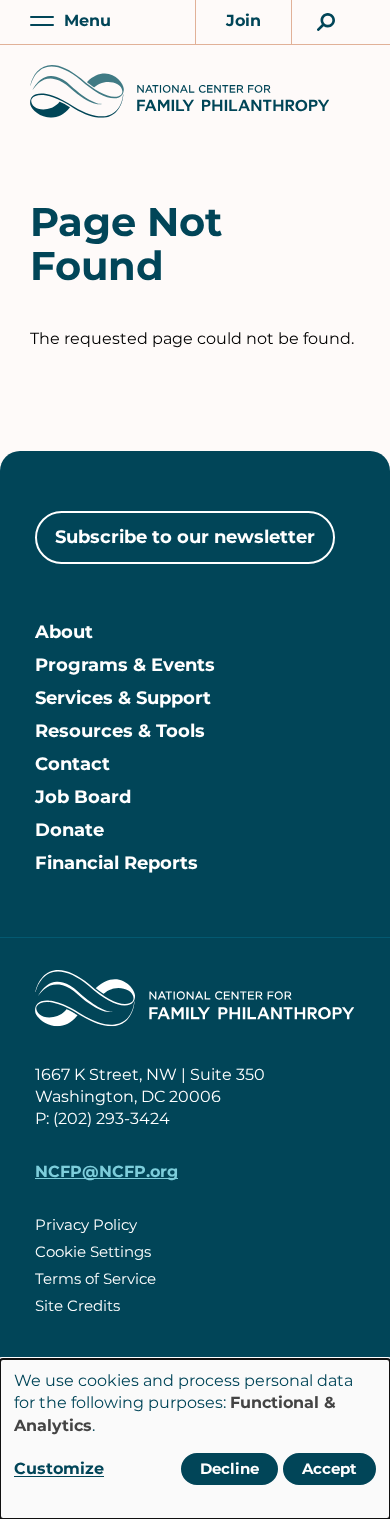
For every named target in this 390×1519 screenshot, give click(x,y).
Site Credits (77, 1305)
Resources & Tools (120, 731)
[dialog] (195, 1439)
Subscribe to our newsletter (185, 537)
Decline (229, 1468)
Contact (72, 764)
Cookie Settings (93, 1251)
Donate (69, 830)
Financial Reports (116, 863)
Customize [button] (59, 1468)
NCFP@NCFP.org (106, 1171)
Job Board (83, 797)
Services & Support (123, 698)
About (64, 632)
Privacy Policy (86, 1224)
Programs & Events (125, 665)
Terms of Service (95, 1278)
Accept (329, 1468)
